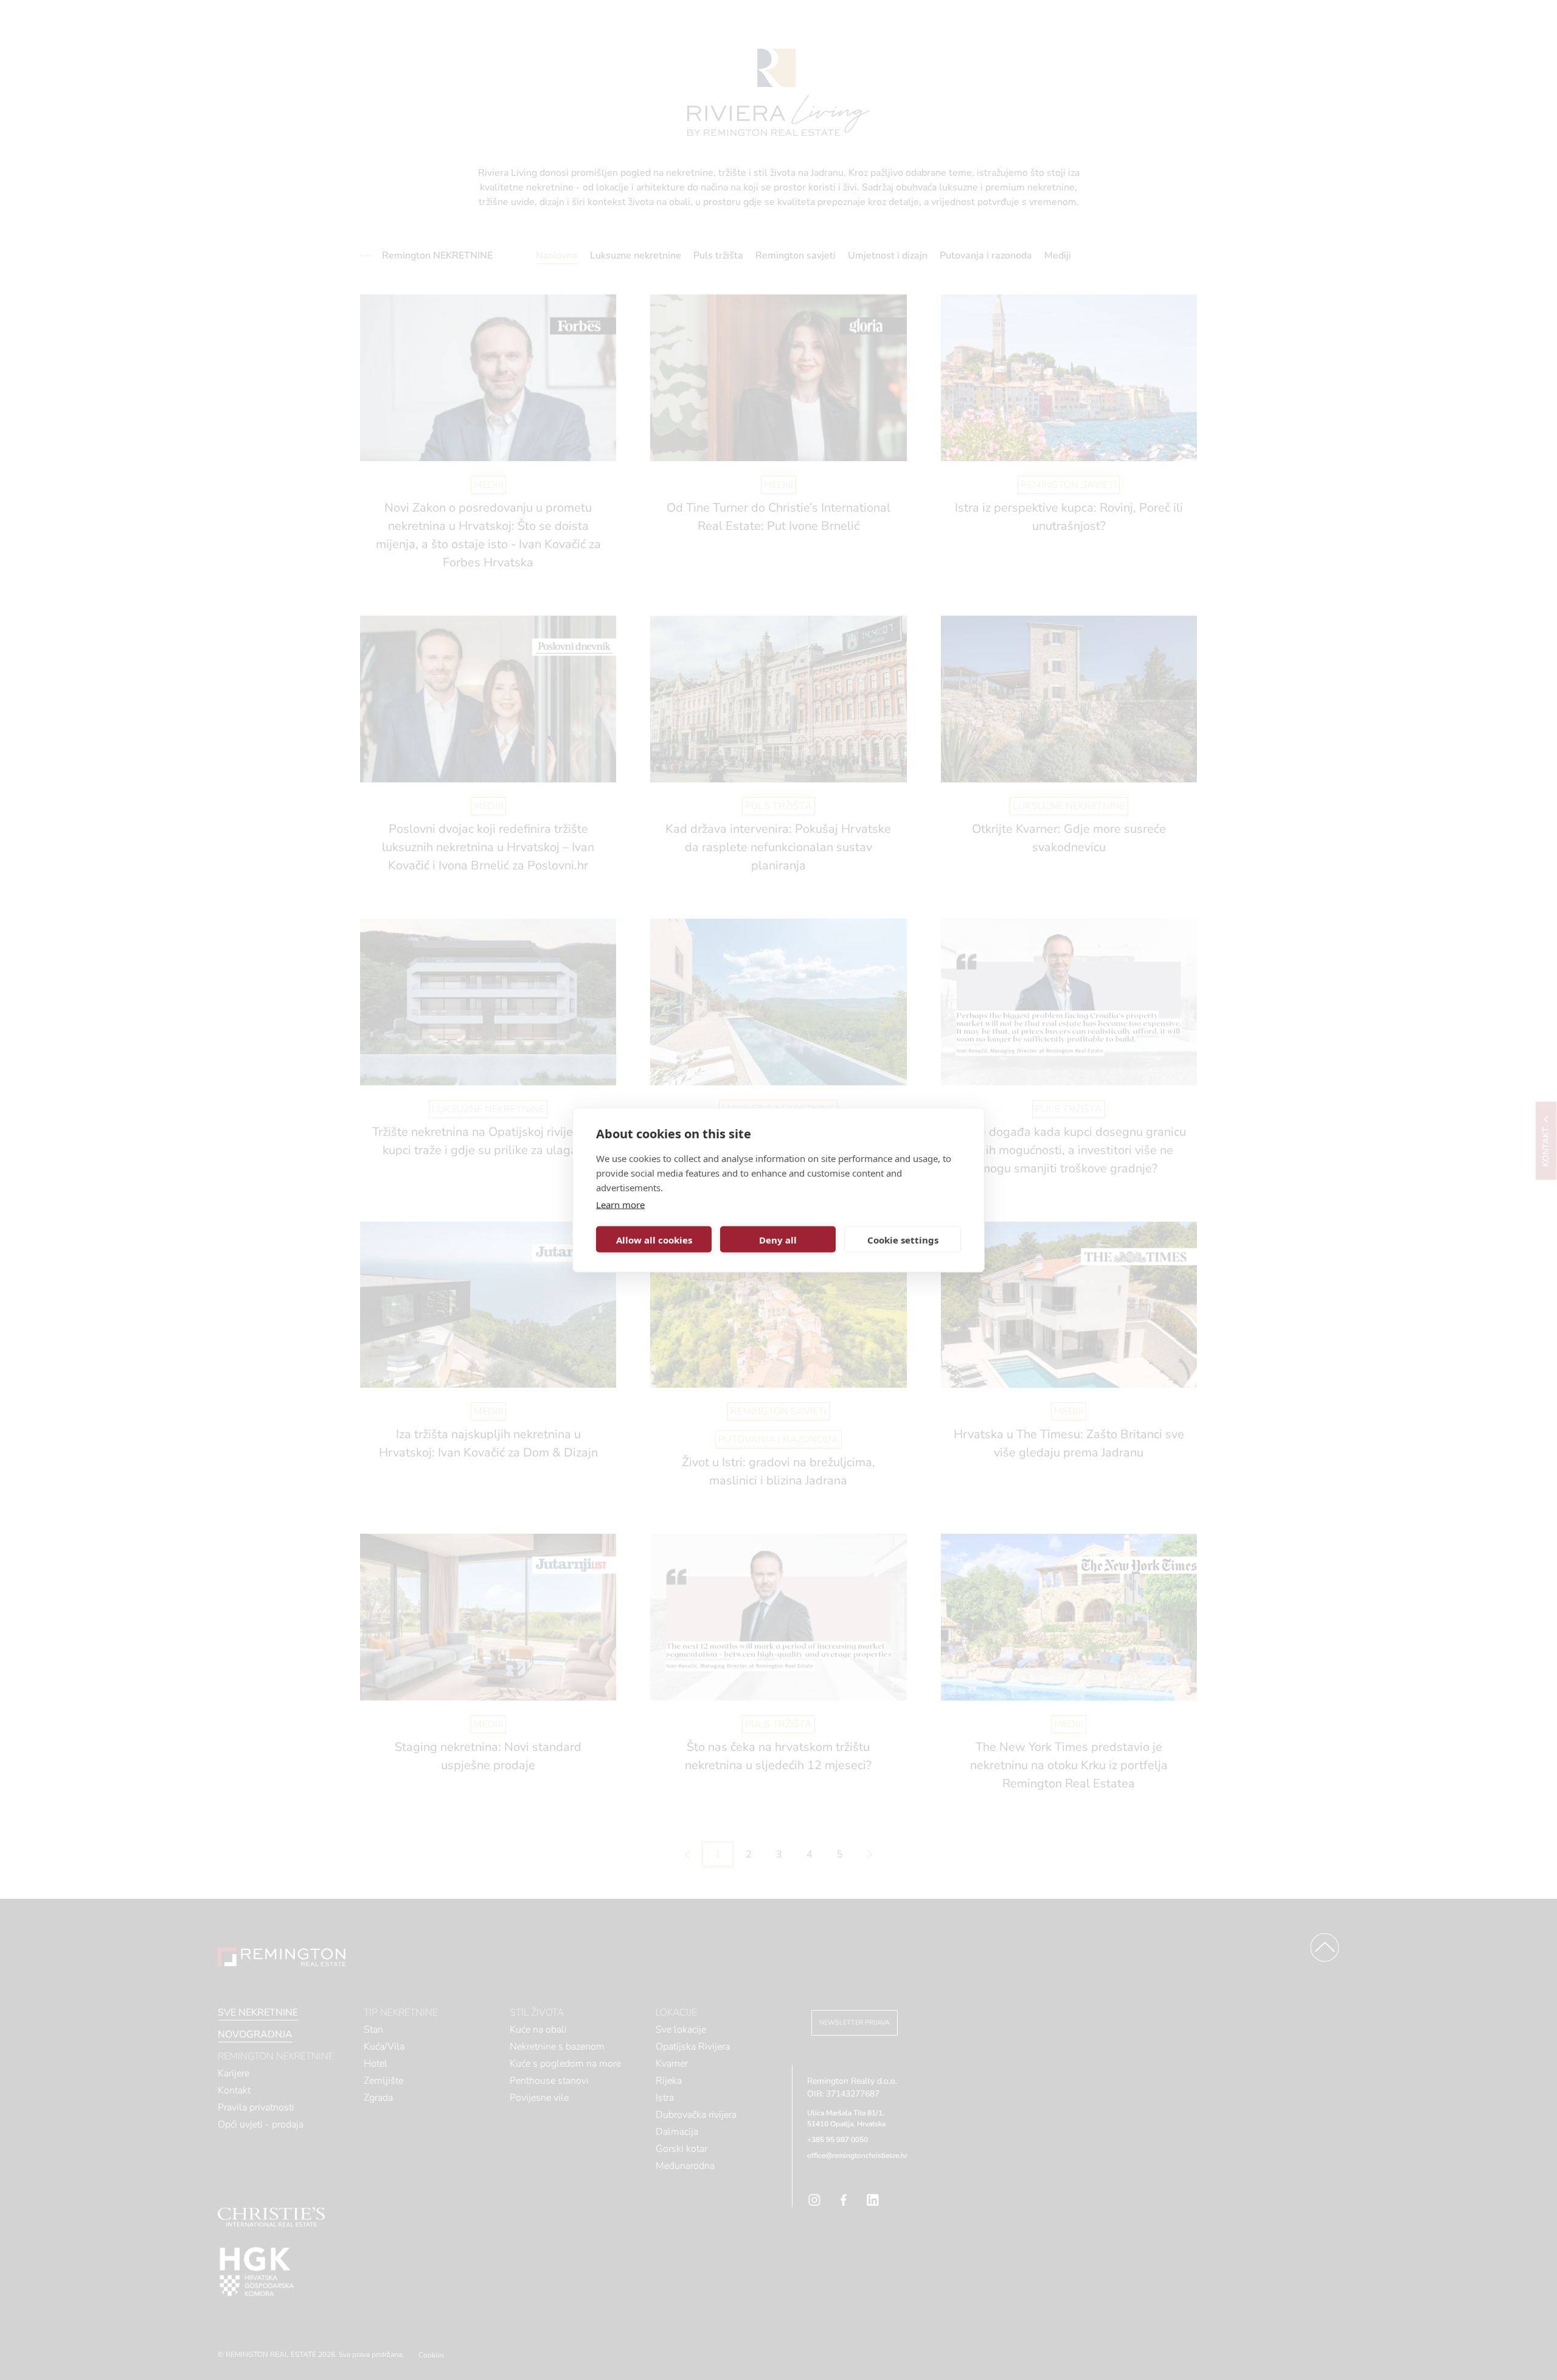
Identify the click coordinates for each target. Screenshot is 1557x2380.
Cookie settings (903, 1239)
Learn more (620, 1205)
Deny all (778, 1239)
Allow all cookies (654, 1239)
